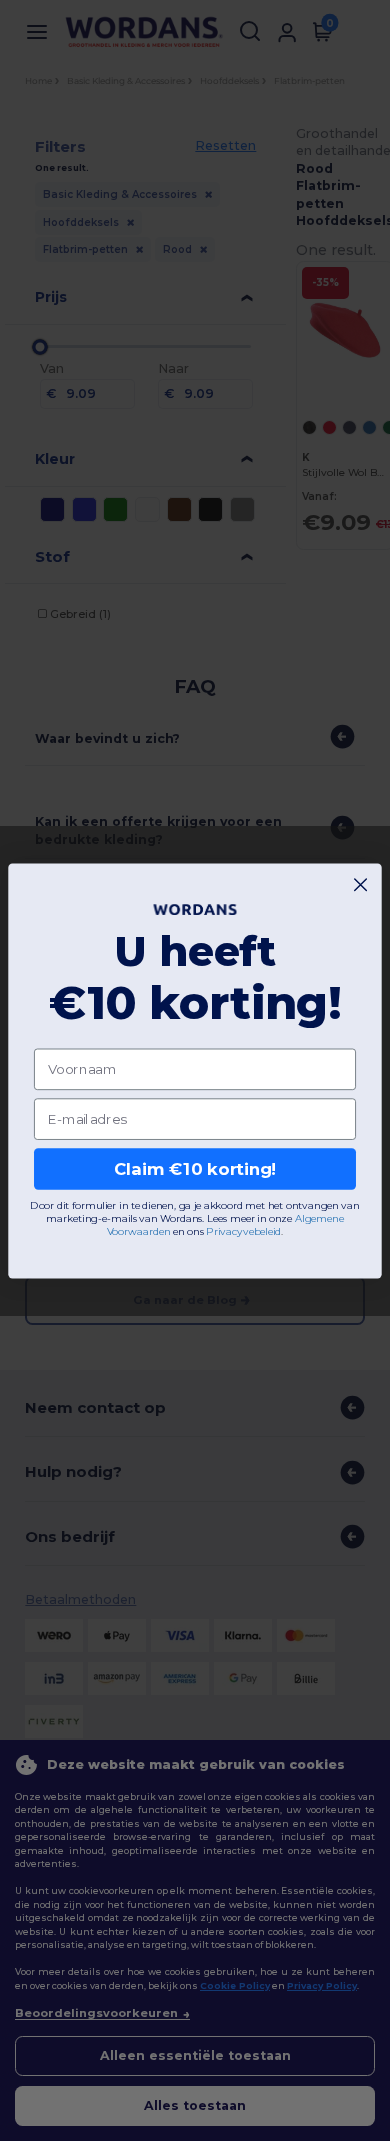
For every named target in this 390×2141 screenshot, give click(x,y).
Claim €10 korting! (195, 1169)
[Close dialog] (360, 884)
